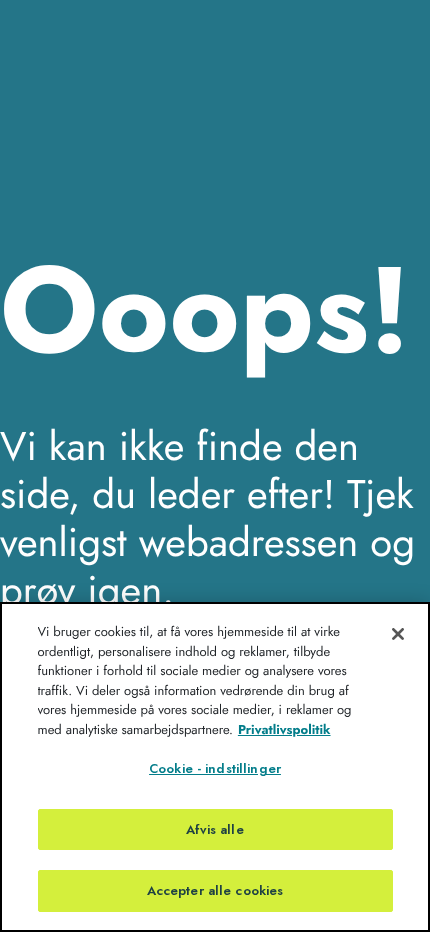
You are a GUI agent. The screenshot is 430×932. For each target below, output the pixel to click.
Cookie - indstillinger (215, 768)
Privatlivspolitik (284, 729)
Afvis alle (214, 829)
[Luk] (398, 634)
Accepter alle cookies (215, 890)
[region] (215, 767)
